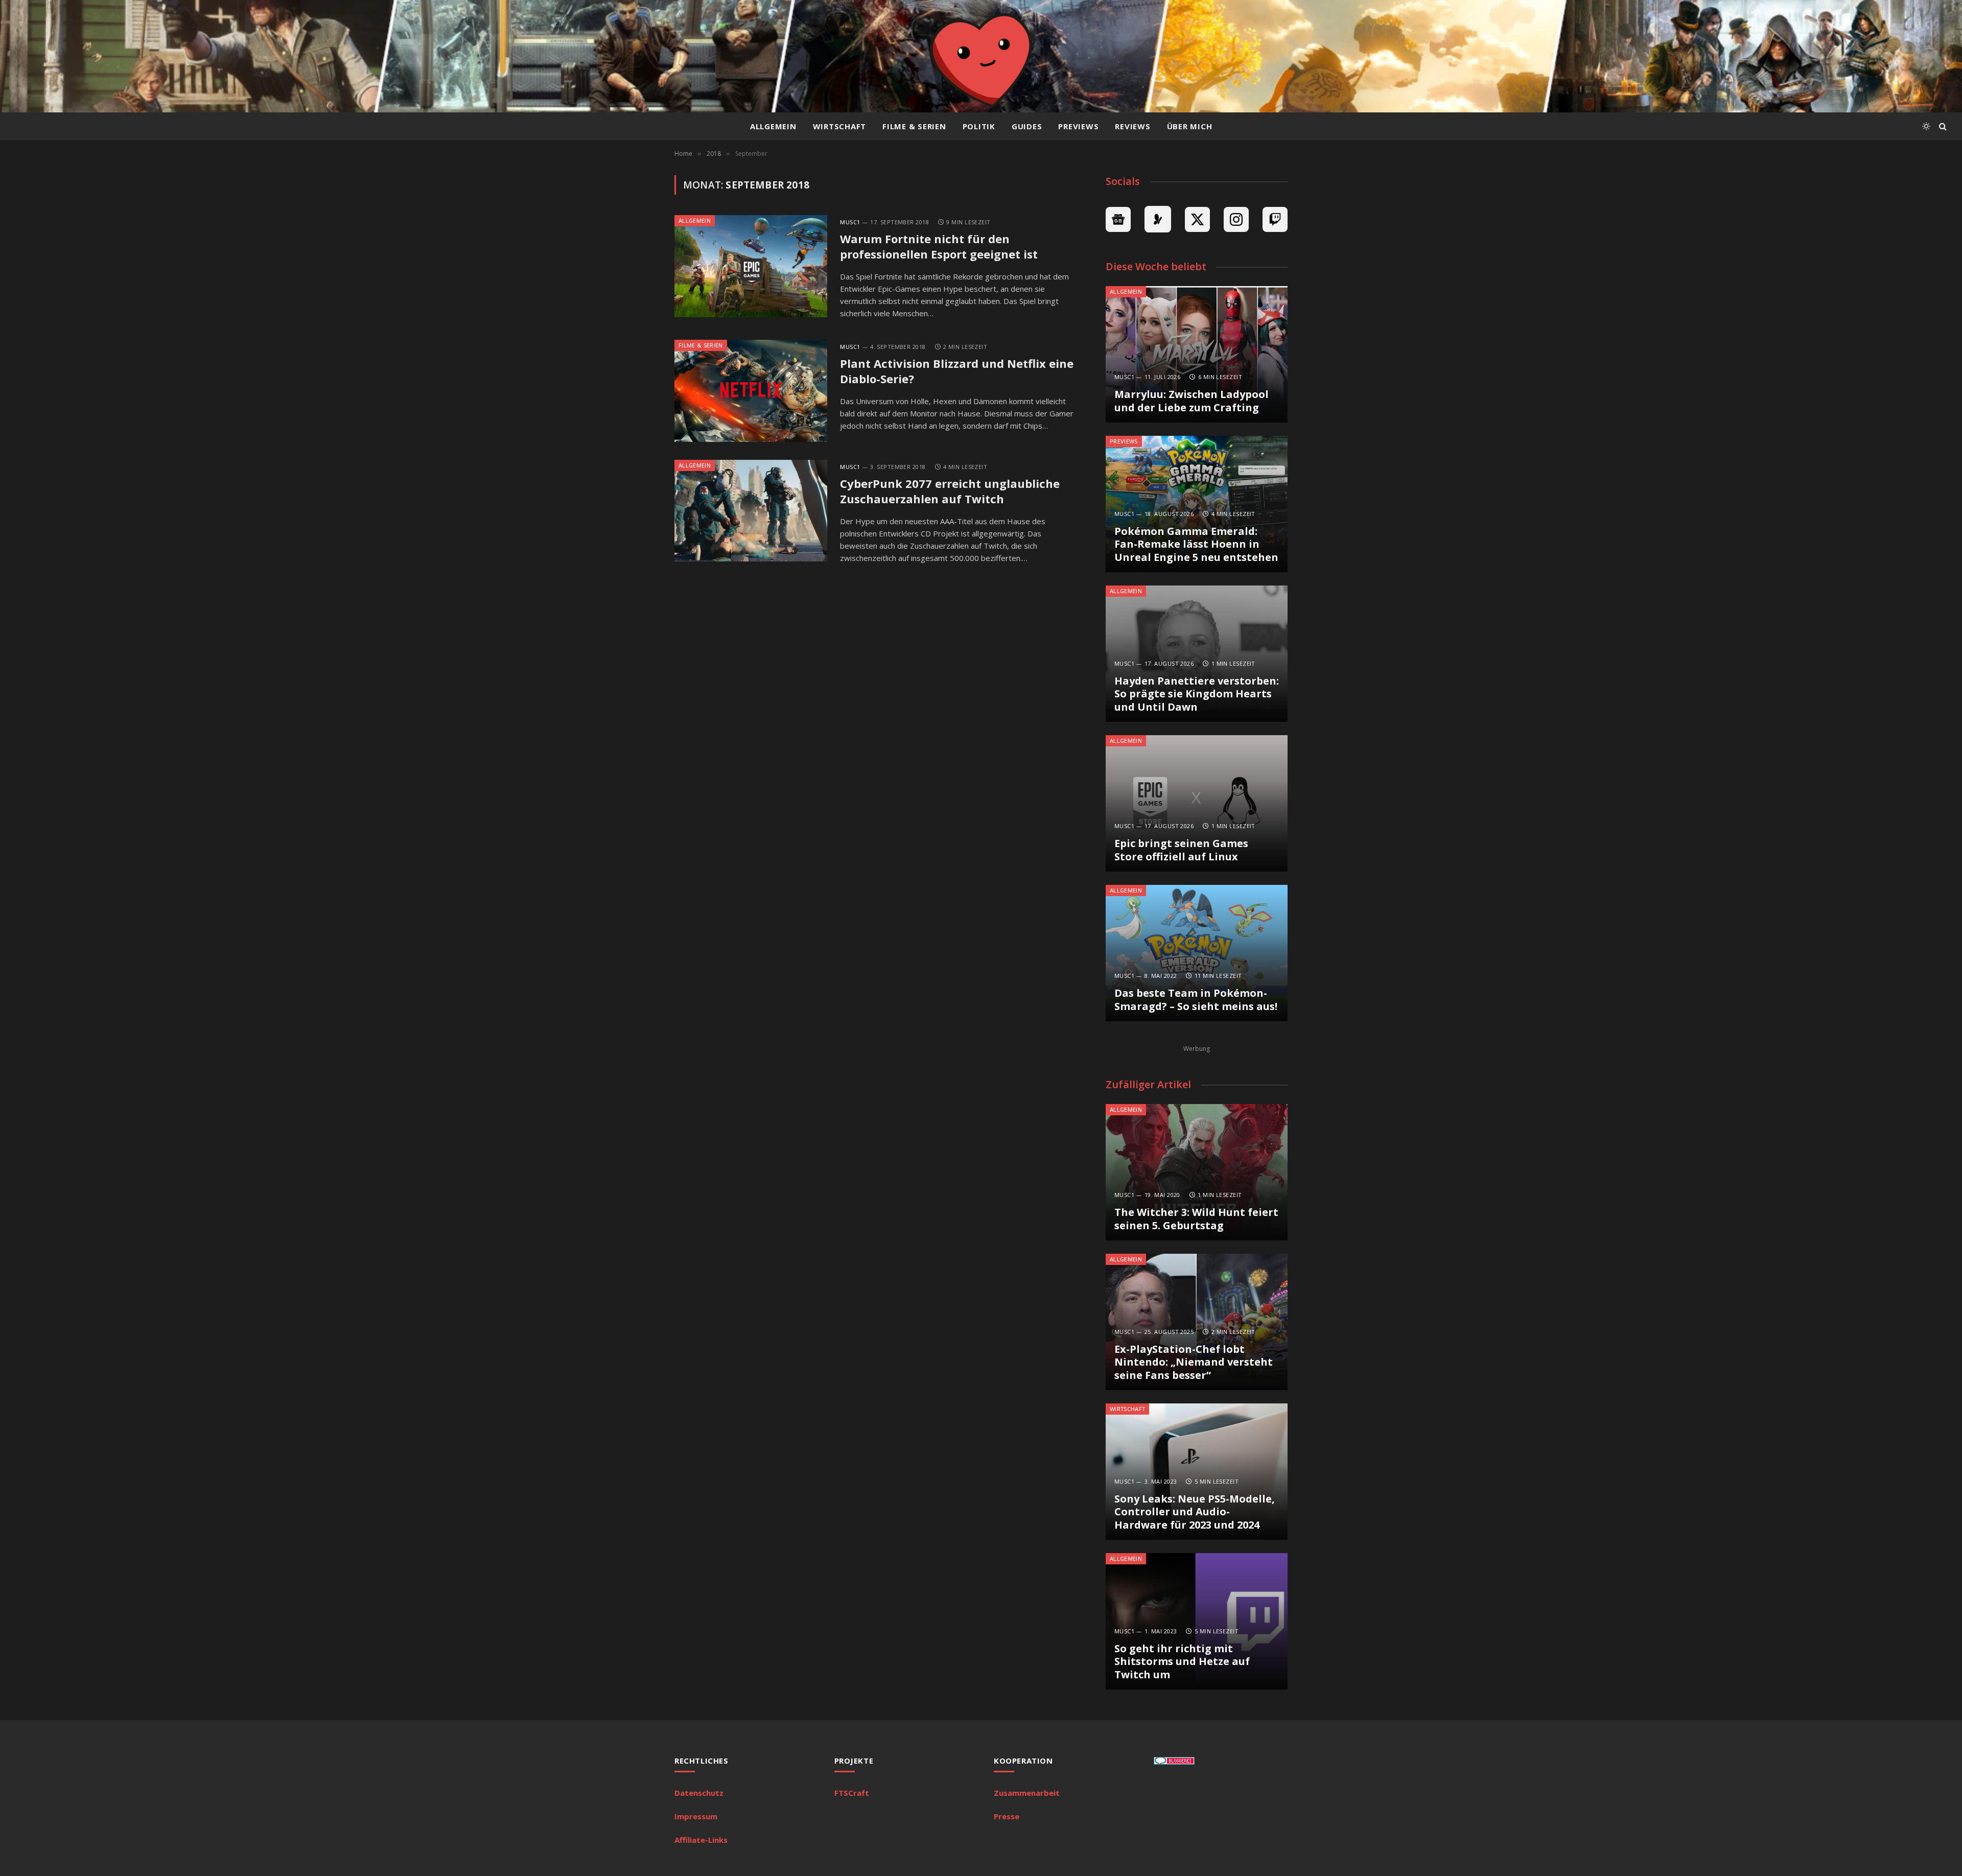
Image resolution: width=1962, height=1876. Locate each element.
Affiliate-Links (701, 1840)
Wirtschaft (840, 126)
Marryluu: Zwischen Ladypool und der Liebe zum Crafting (1192, 401)
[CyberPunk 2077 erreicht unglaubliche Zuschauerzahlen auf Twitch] (751, 511)
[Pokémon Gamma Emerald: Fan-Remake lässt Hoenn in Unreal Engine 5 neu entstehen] (1197, 504)
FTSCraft (852, 1793)
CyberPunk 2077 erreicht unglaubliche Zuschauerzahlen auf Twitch (950, 491)
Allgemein (773, 126)
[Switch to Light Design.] (1926, 126)
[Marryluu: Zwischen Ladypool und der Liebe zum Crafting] (1197, 354)
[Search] (1942, 126)
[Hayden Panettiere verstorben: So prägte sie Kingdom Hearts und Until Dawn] (1197, 654)
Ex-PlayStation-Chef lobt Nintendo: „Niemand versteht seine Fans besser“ (1194, 1362)
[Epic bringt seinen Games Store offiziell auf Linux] (1197, 803)
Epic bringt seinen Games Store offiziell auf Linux (1181, 850)
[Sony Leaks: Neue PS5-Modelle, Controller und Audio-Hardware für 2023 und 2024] (1197, 1472)
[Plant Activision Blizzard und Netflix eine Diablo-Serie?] (751, 391)
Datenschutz (699, 1793)
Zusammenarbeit (1027, 1793)
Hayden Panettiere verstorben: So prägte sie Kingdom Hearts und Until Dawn (1197, 694)
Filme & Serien (914, 126)
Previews (1078, 126)
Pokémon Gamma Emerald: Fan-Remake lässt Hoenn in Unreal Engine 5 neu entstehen (1196, 544)
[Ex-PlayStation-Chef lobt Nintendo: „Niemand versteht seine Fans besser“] (1197, 1322)
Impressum (696, 1816)
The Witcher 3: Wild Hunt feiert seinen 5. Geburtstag (1196, 1219)
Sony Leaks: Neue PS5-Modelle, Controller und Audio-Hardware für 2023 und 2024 (1195, 1512)
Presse (1007, 1816)
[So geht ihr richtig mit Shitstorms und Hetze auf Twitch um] (1197, 1621)
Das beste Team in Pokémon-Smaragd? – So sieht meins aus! (1196, 1000)
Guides (1027, 126)
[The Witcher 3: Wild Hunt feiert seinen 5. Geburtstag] (1197, 1172)
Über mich (1190, 126)
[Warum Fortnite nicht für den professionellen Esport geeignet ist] (751, 266)
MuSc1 (850, 222)
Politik (979, 126)
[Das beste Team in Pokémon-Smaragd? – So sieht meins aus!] (1197, 953)
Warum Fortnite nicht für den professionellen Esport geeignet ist (939, 247)
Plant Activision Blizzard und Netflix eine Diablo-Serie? (957, 371)
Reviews (1132, 126)
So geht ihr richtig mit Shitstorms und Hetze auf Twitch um (1182, 1662)
